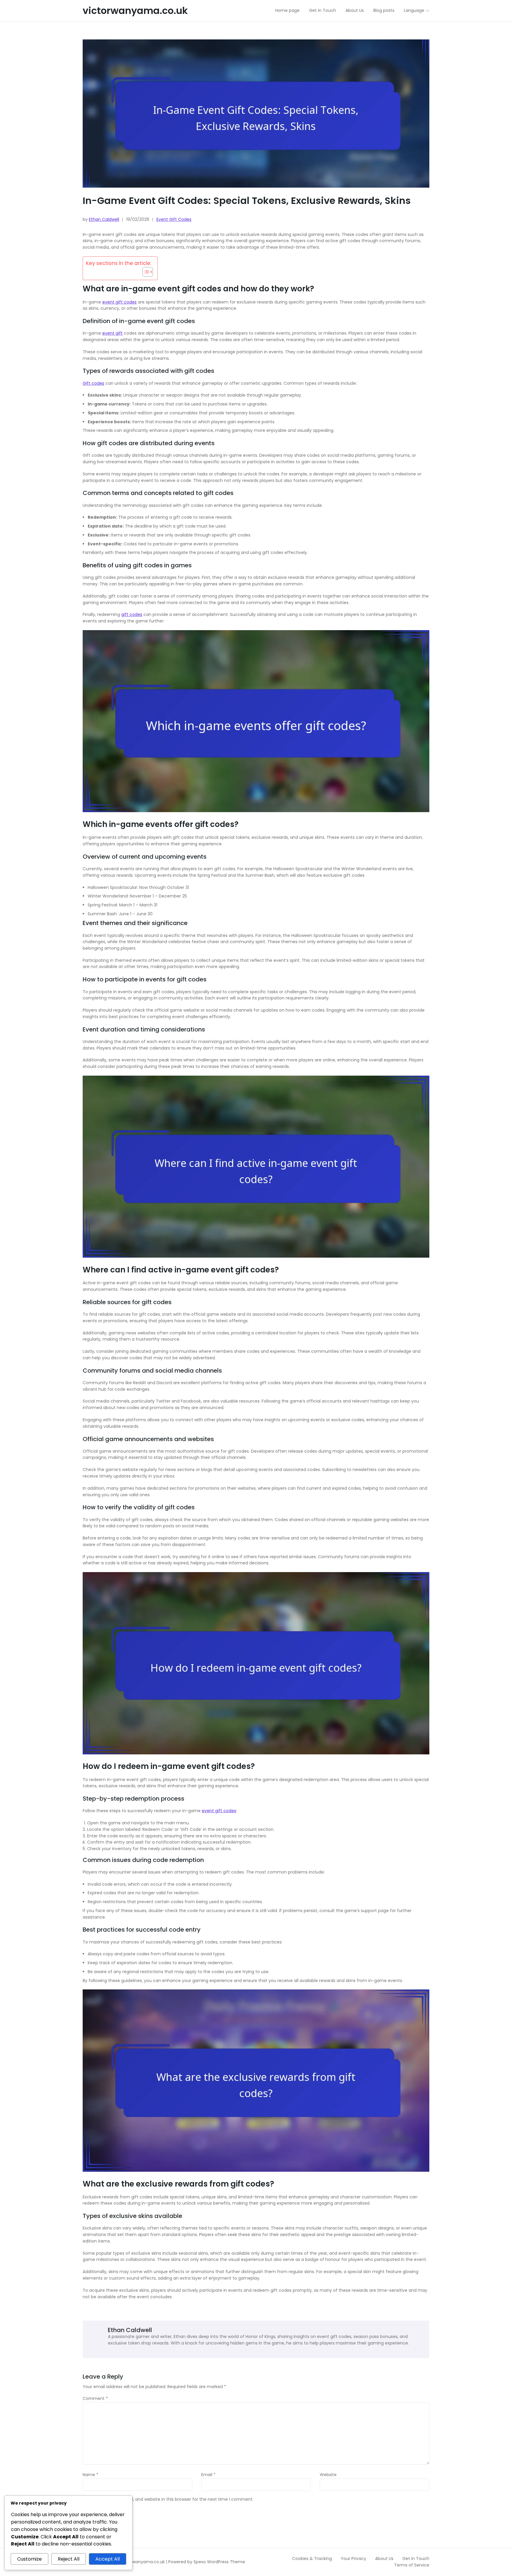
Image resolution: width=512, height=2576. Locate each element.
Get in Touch (416, 2559)
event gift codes (119, 302)
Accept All (108, 2559)
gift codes (132, 614)
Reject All (69, 2559)
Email (208, 2475)
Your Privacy (353, 2559)
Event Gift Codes (174, 219)
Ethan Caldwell (104, 219)
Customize (29, 2559)
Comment (95, 2399)
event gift (112, 333)
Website (328, 2475)
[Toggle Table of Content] (145, 272)
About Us (384, 2559)
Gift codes (93, 383)
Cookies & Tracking (312, 2559)
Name (91, 2475)
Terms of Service (412, 2565)
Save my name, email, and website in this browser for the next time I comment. (171, 2500)
